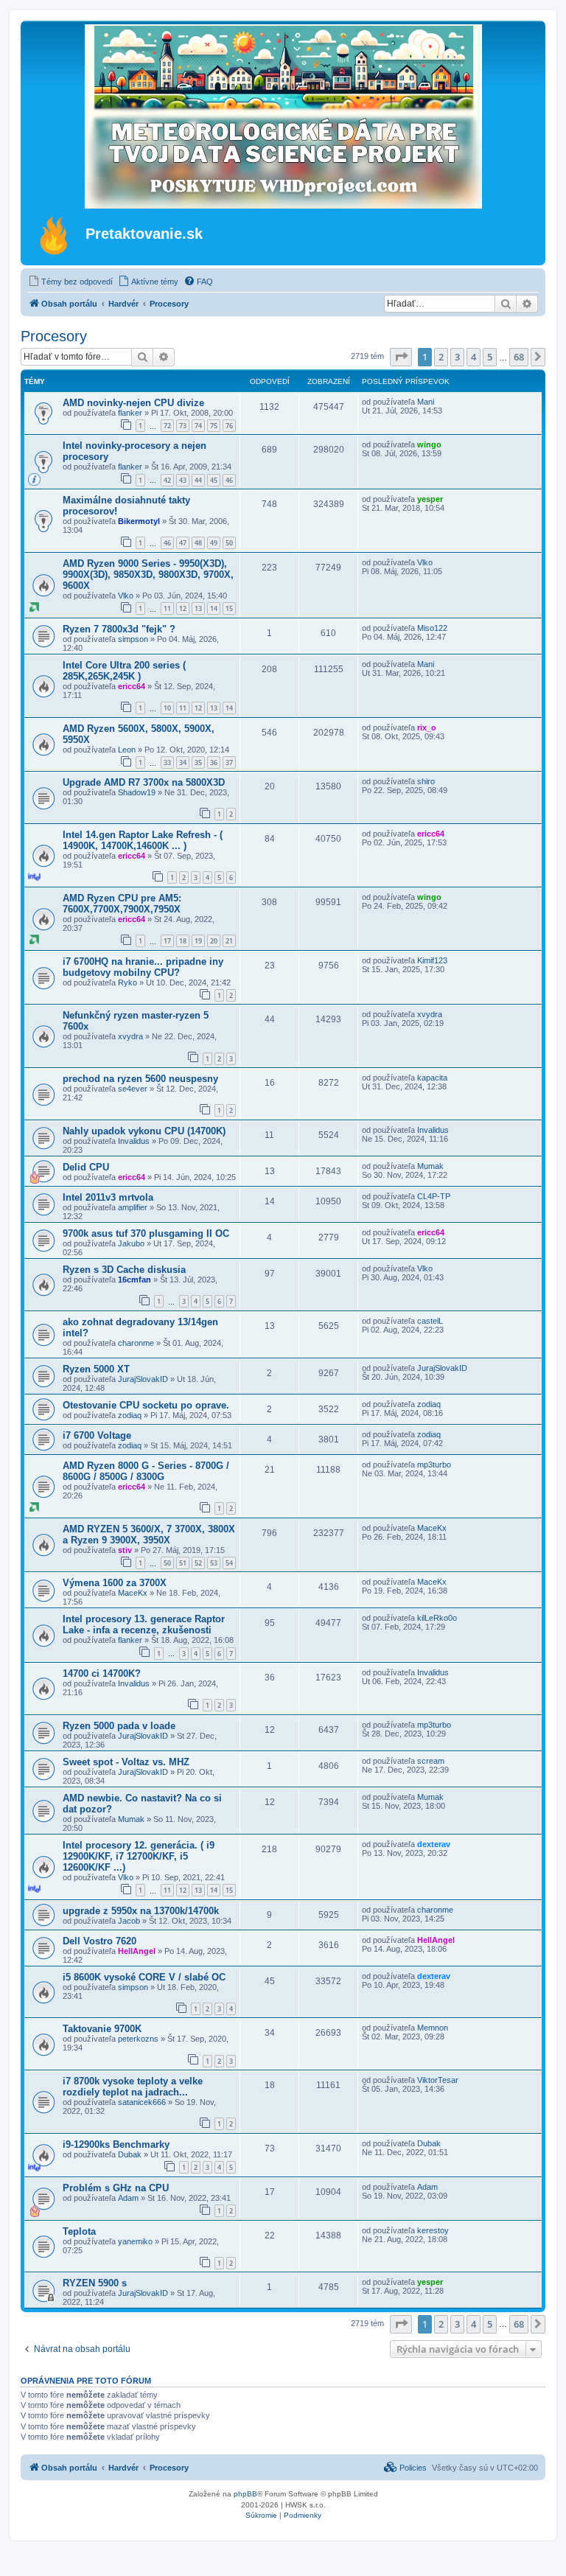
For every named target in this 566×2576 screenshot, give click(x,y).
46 (229, 480)
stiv (125, 1550)
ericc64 (132, 686)
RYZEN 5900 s (95, 2283)
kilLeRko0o (437, 1618)
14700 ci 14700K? (102, 1673)
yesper (430, 499)
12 (183, 608)
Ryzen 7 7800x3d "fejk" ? (119, 629)
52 (198, 1563)
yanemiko (135, 2241)
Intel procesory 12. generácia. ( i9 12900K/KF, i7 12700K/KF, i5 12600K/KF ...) (139, 1856)
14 (214, 608)
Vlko (126, 596)
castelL (430, 1321)
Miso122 (432, 628)
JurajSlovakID (143, 1379)
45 (214, 480)
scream (431, 1761)
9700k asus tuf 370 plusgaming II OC (146, 1233)
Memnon (433, 2028)
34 (183, 762)
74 (198, 426)
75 (214, 426)
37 (229, 762)
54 (229, 1563)
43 (183, 480)
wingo (429, 444)
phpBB (245, 2494)
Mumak (430, 1166)
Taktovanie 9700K (102, 2029)
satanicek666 (142, 2102)
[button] (401, 357)
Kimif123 (432, 960)
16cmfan (134, 1280)
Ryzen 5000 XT (96, 1369)
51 (183, 1563)
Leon (127, 750)
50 (229, 543)
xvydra (130, 1036)
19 (198, 941)
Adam (128, 2198)
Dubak (130, 2154)
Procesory (54, 336)
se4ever (133, 1089)
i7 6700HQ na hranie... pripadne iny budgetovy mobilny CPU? (143, 967)
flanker (130, 413)
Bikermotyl (139, 521)
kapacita (432, 1078)
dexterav (434, 1844)
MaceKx (432, 1528)
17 (167, 941)
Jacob (129, 1921)
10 (167, 708)
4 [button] (474, 357)
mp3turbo (434, 1465)
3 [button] (457, 357)
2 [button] (441, 357)
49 (214, 543)
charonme (136, 1343)
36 (214, 762)
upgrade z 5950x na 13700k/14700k (141, 1911)
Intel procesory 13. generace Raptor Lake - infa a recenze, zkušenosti (144, 1624)
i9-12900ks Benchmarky (116, 2144)
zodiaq (130, 1415)
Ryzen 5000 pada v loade (119, 1726)
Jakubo (131, 1243)
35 (198, 762)
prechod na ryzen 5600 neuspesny (140, 1079)
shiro (426, 781)
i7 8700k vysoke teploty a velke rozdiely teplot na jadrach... (133, 2087)
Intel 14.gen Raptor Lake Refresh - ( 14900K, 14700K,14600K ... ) (143, 840)
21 (229, 941)
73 (183, 426)
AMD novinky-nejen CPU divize (133, 403)
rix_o (427, 727)
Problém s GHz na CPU (116, 2188)
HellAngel (137, 1951)
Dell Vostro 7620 (99, 1941)
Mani (426, 402)
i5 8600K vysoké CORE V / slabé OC (144, 1977)
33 (167, 762)
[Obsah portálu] (55, 235)
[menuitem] (70, 282)
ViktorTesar (438, 2080)
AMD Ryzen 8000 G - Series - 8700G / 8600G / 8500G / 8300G (146, 1471)
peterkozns (138, 2039)
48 (198, 543)
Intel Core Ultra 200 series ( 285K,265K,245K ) (124, 671)
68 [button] (519, 357)
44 (198, 480)
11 (167, 608)
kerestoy (433, 2230)
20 (214, 941)
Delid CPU (86, 1167)
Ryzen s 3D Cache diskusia (124, 1270)
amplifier (133, 1207)
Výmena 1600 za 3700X (115, 1583)
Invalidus (134, 1141)
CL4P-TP (434, 1196)
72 (167, 426)
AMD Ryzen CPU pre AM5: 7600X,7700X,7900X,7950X (122, 904)
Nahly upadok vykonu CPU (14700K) (144, 1131)
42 (167, 480)
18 (183, 941)
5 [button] (490, 357)
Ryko (127, 982)
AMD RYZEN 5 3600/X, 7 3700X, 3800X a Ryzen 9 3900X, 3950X (149, 1535)
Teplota (79, 2231)
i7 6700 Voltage (97, 1435)
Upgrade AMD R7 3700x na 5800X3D (144, 782)
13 (198, 608)
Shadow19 (137, 792)
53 (214, 1563)
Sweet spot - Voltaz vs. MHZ (126, 1762)
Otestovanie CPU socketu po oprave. (146, 1405)
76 (229, 426)
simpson (133, 639)
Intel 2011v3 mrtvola (108, 1197)
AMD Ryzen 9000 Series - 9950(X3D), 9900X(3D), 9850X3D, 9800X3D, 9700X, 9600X (148, 575)
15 (229, 608)
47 (183, 543)
